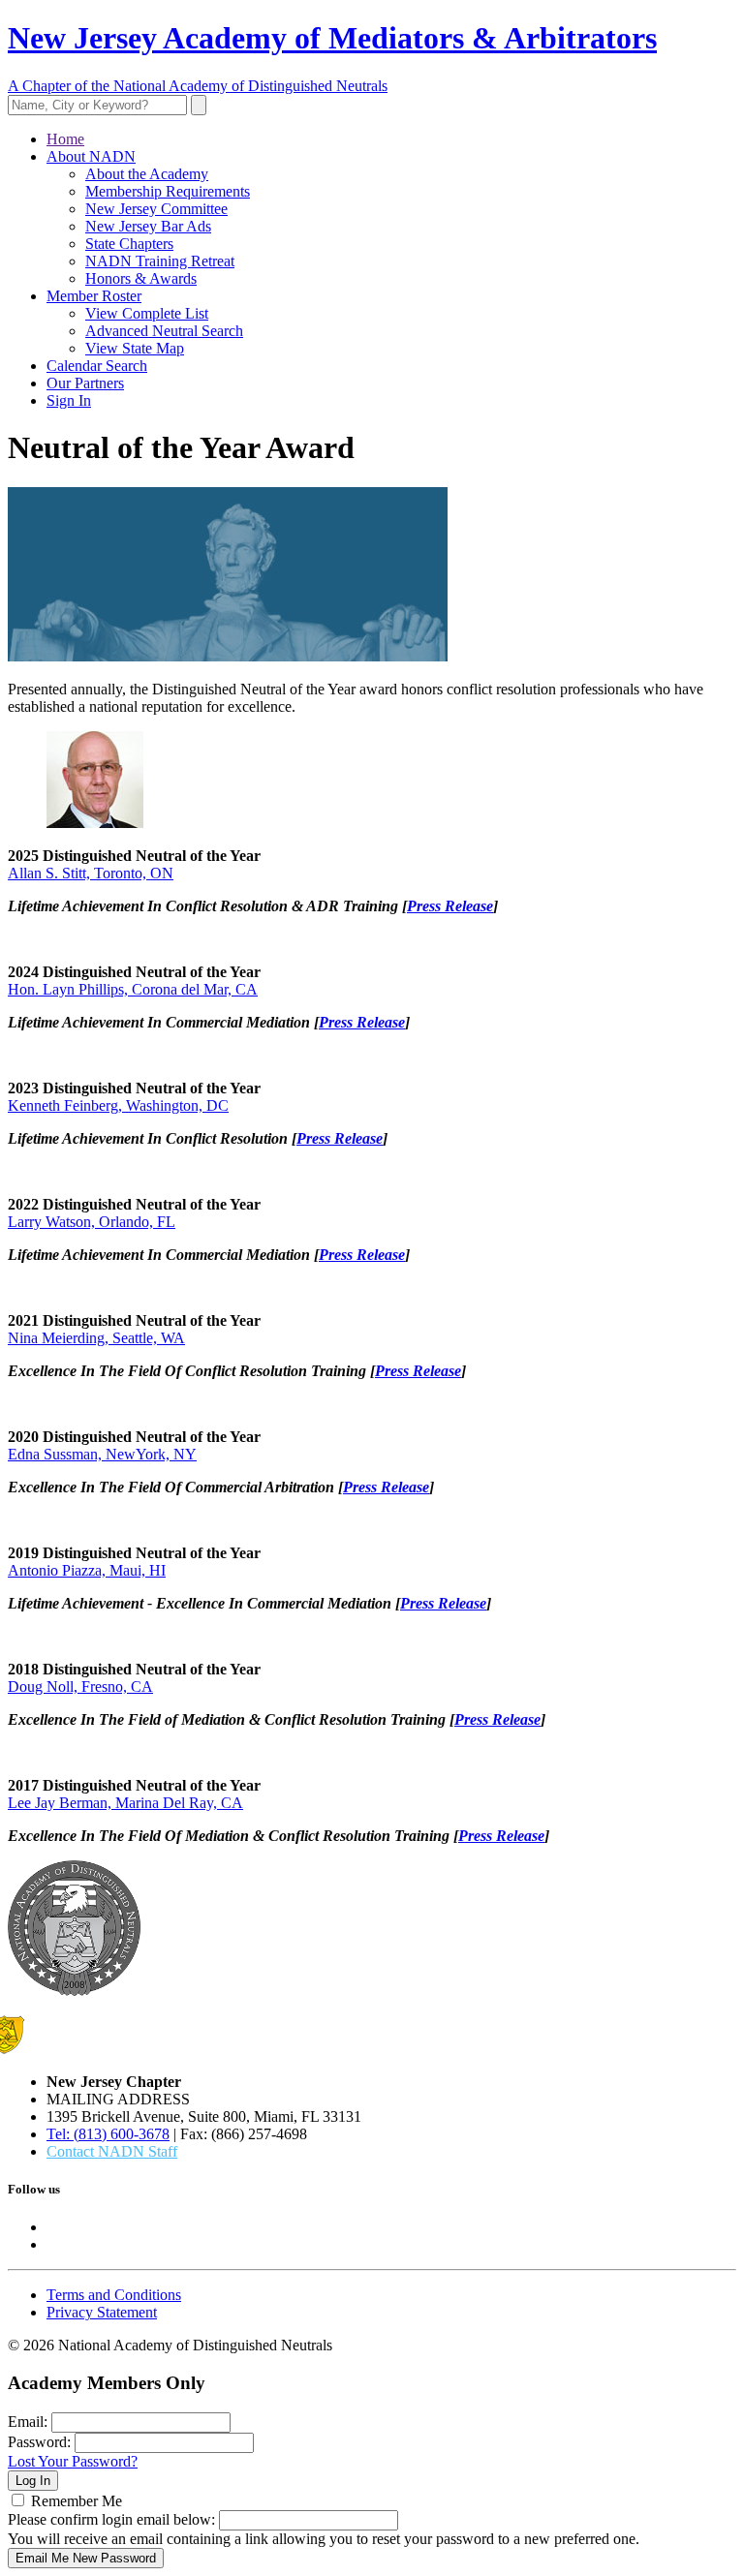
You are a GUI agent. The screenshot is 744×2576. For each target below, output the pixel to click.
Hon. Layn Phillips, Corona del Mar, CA (133, 989)
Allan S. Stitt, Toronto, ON (91, 873)
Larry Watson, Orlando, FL (92, 1222)
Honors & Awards (141, 278)
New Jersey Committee (156, 209)
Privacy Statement (102, 2312)
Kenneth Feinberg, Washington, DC (118, 1105)
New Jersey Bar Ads (148, 226)
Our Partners (85, 383)
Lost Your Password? (73, 2461)
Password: (39, 2442)
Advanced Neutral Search (164, 331)
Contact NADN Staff (112, 2151)
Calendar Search (97, 366)
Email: (28, 2422)
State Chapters (129, 244)
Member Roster (94, 296)
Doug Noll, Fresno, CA (80, 1687)
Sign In (69, 400)
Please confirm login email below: (111, 2519)
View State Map (135, 348)
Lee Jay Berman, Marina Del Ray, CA (125, 1803)
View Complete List (147, 313)
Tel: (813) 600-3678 (108, 2134)
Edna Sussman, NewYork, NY (102, 1454)
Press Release (450, 906)
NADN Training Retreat (160, 261)
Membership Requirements (168, 191)
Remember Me (77, 2501)
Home (65, 139)
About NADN (91, 156)
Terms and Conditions (114, 2295)
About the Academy (147, 174)
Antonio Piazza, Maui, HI (87, 1570)
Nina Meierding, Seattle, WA (96, 1338)
